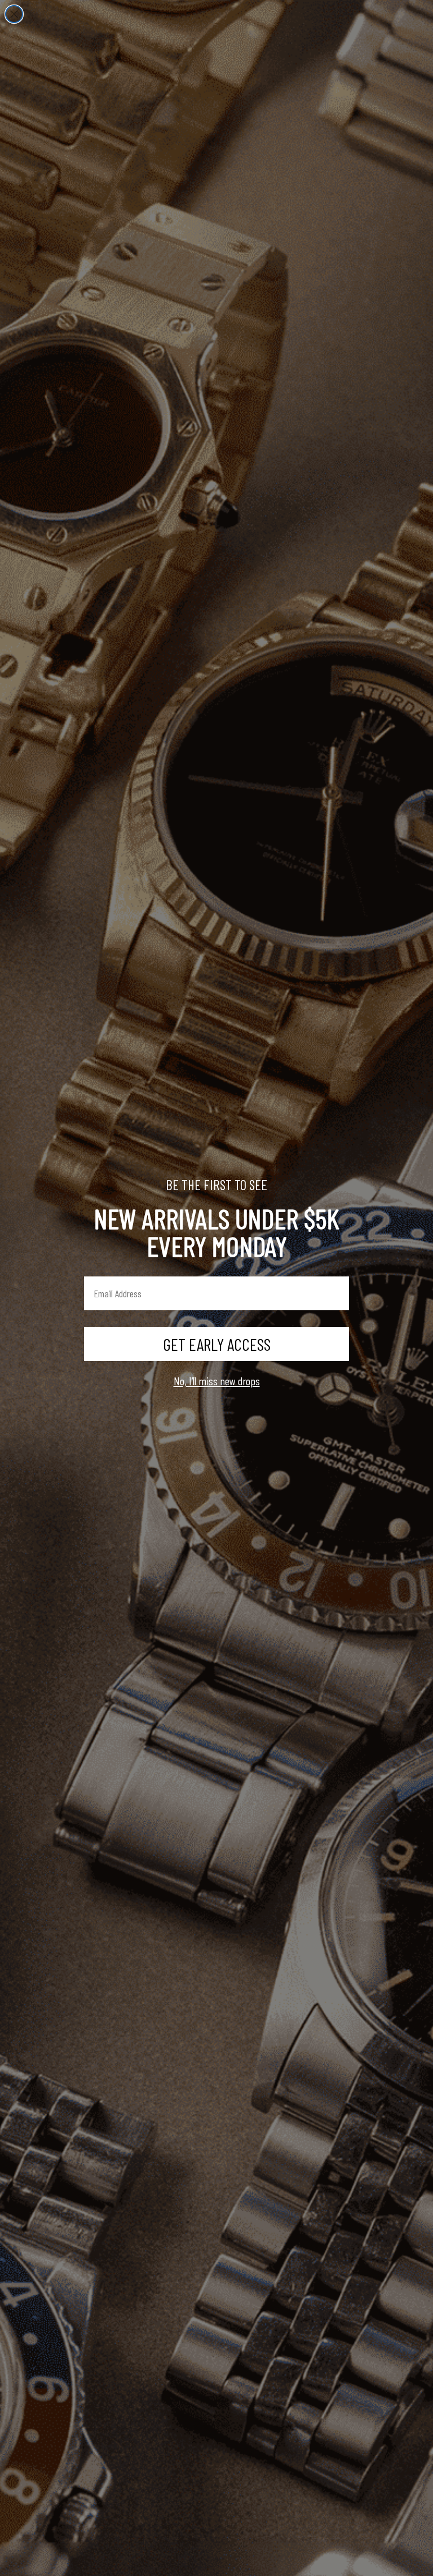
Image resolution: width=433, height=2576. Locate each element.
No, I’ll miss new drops (217, 1381)
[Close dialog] (14, 14)
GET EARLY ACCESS (217, 1344)
